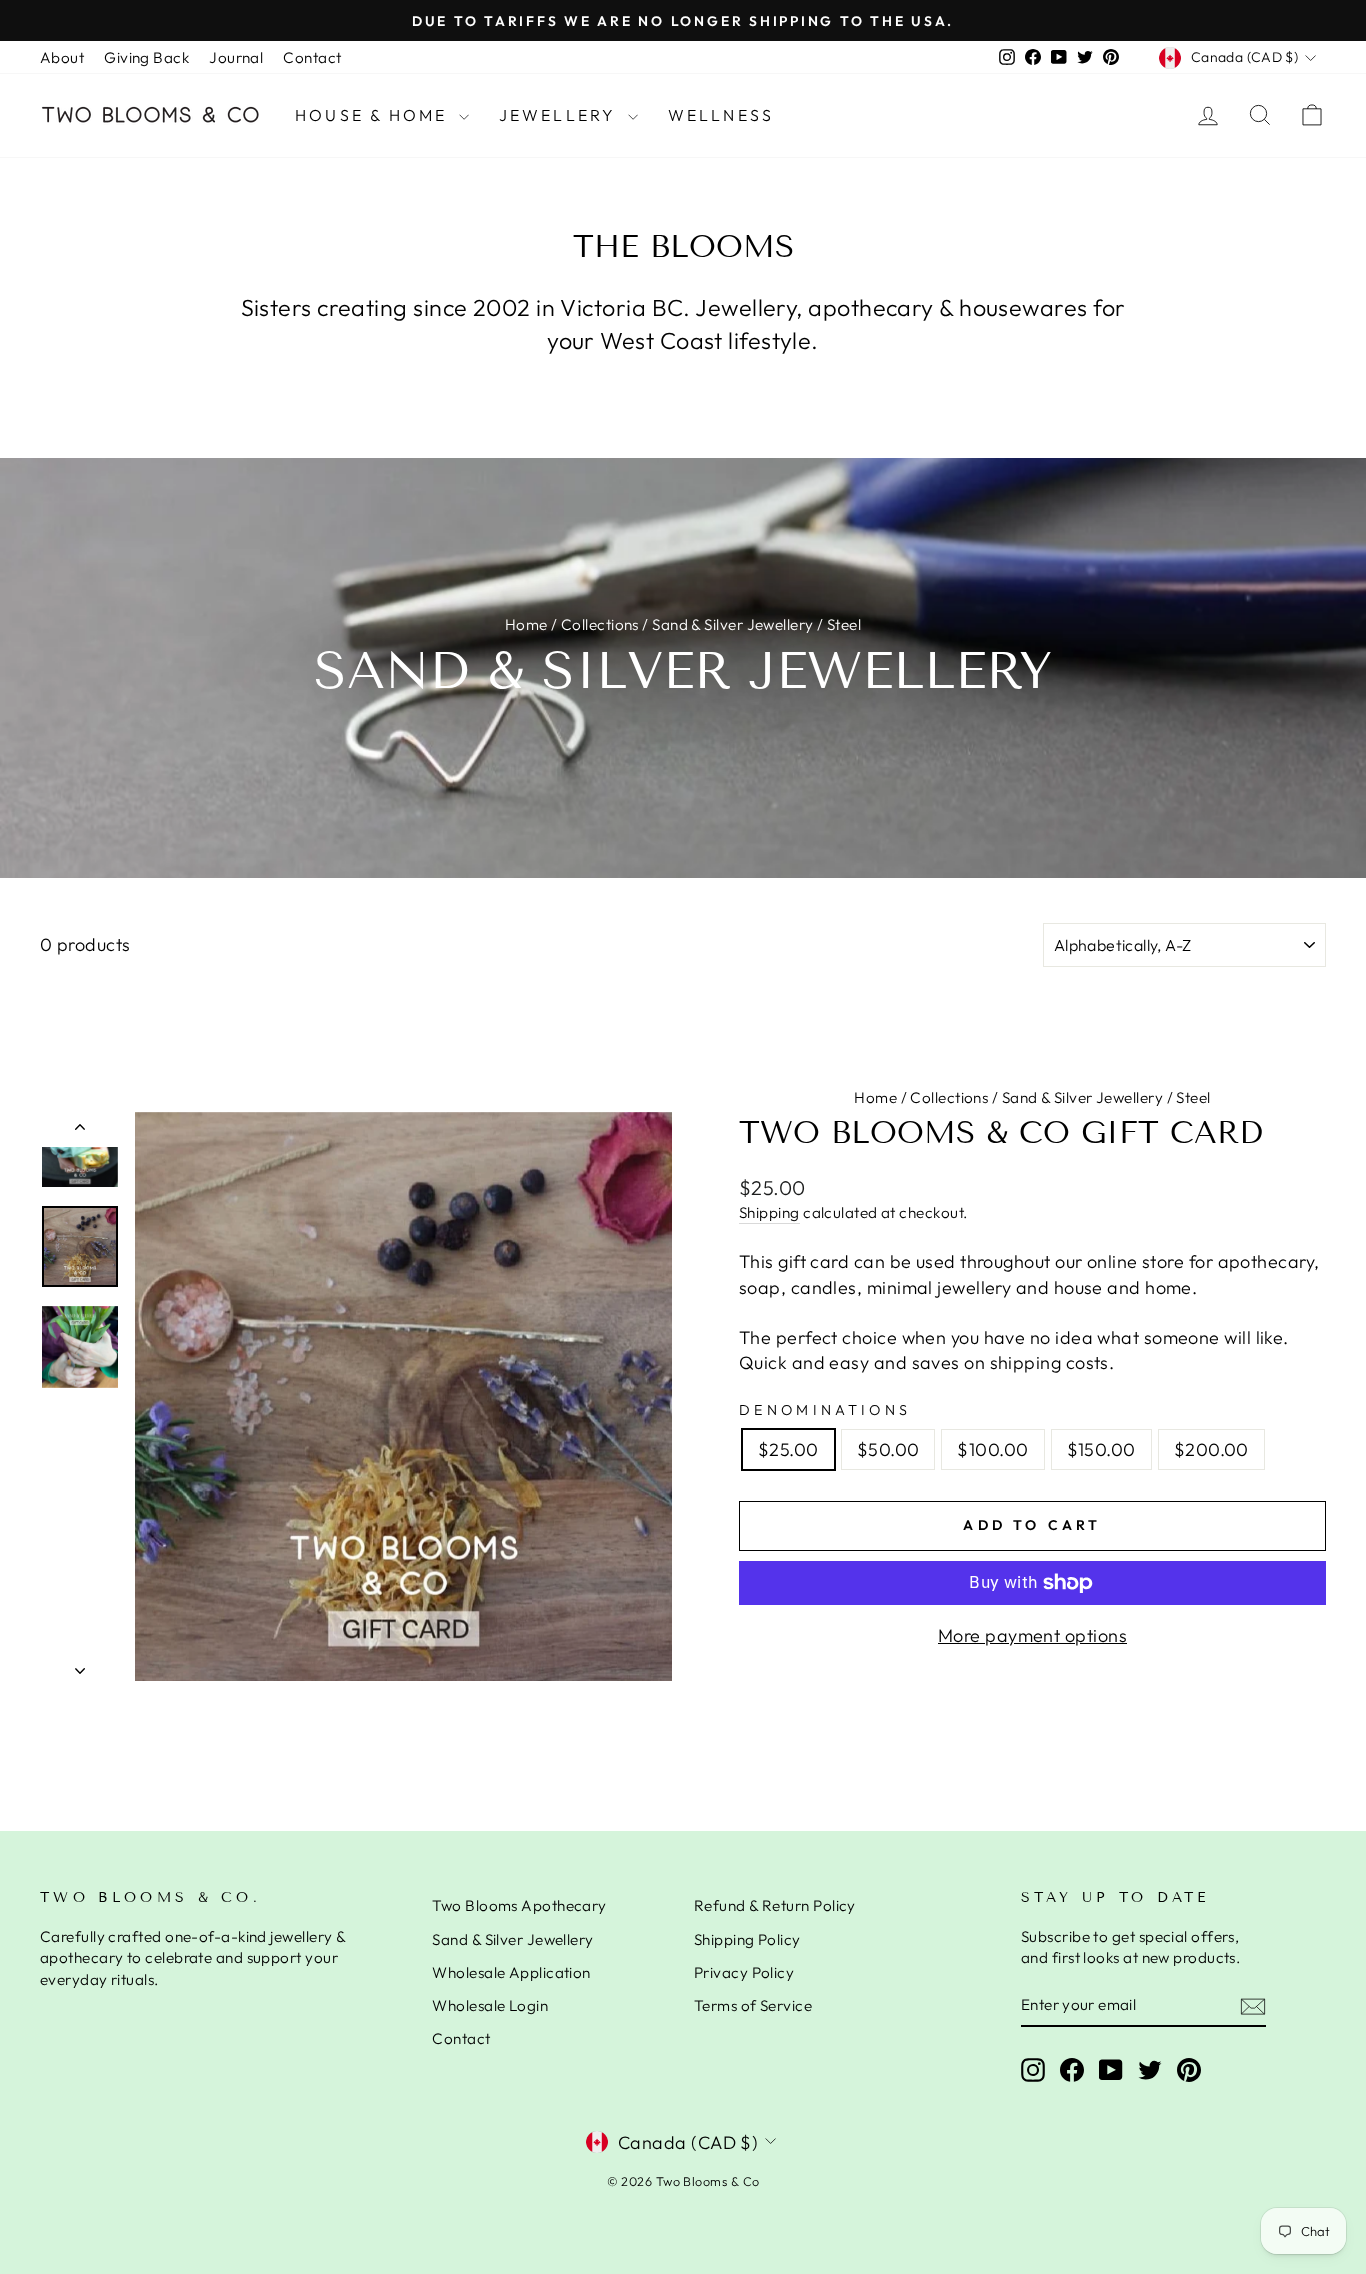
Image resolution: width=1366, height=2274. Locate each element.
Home (526, 624)
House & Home (374, 115)
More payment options (1032, 1635)
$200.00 (1211, 1449)
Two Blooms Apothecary (519, 1905)
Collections (600, 624)
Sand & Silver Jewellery (732, 624)
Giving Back (146, 57)
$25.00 (788, 1449)
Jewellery (561, 115)
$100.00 (992, 1449)
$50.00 (888, 1449)
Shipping (769, 1212)
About (62, 57)
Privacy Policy (744, 1972)
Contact (312, 57)
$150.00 (1101, 1449)
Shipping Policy (747, 1939)
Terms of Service (753, 2005)
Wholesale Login (490, 2005)
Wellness (721, 115)
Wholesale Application (511, 1972)
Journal (236, 57)
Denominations (825, 1410)
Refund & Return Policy (775, 1905)
